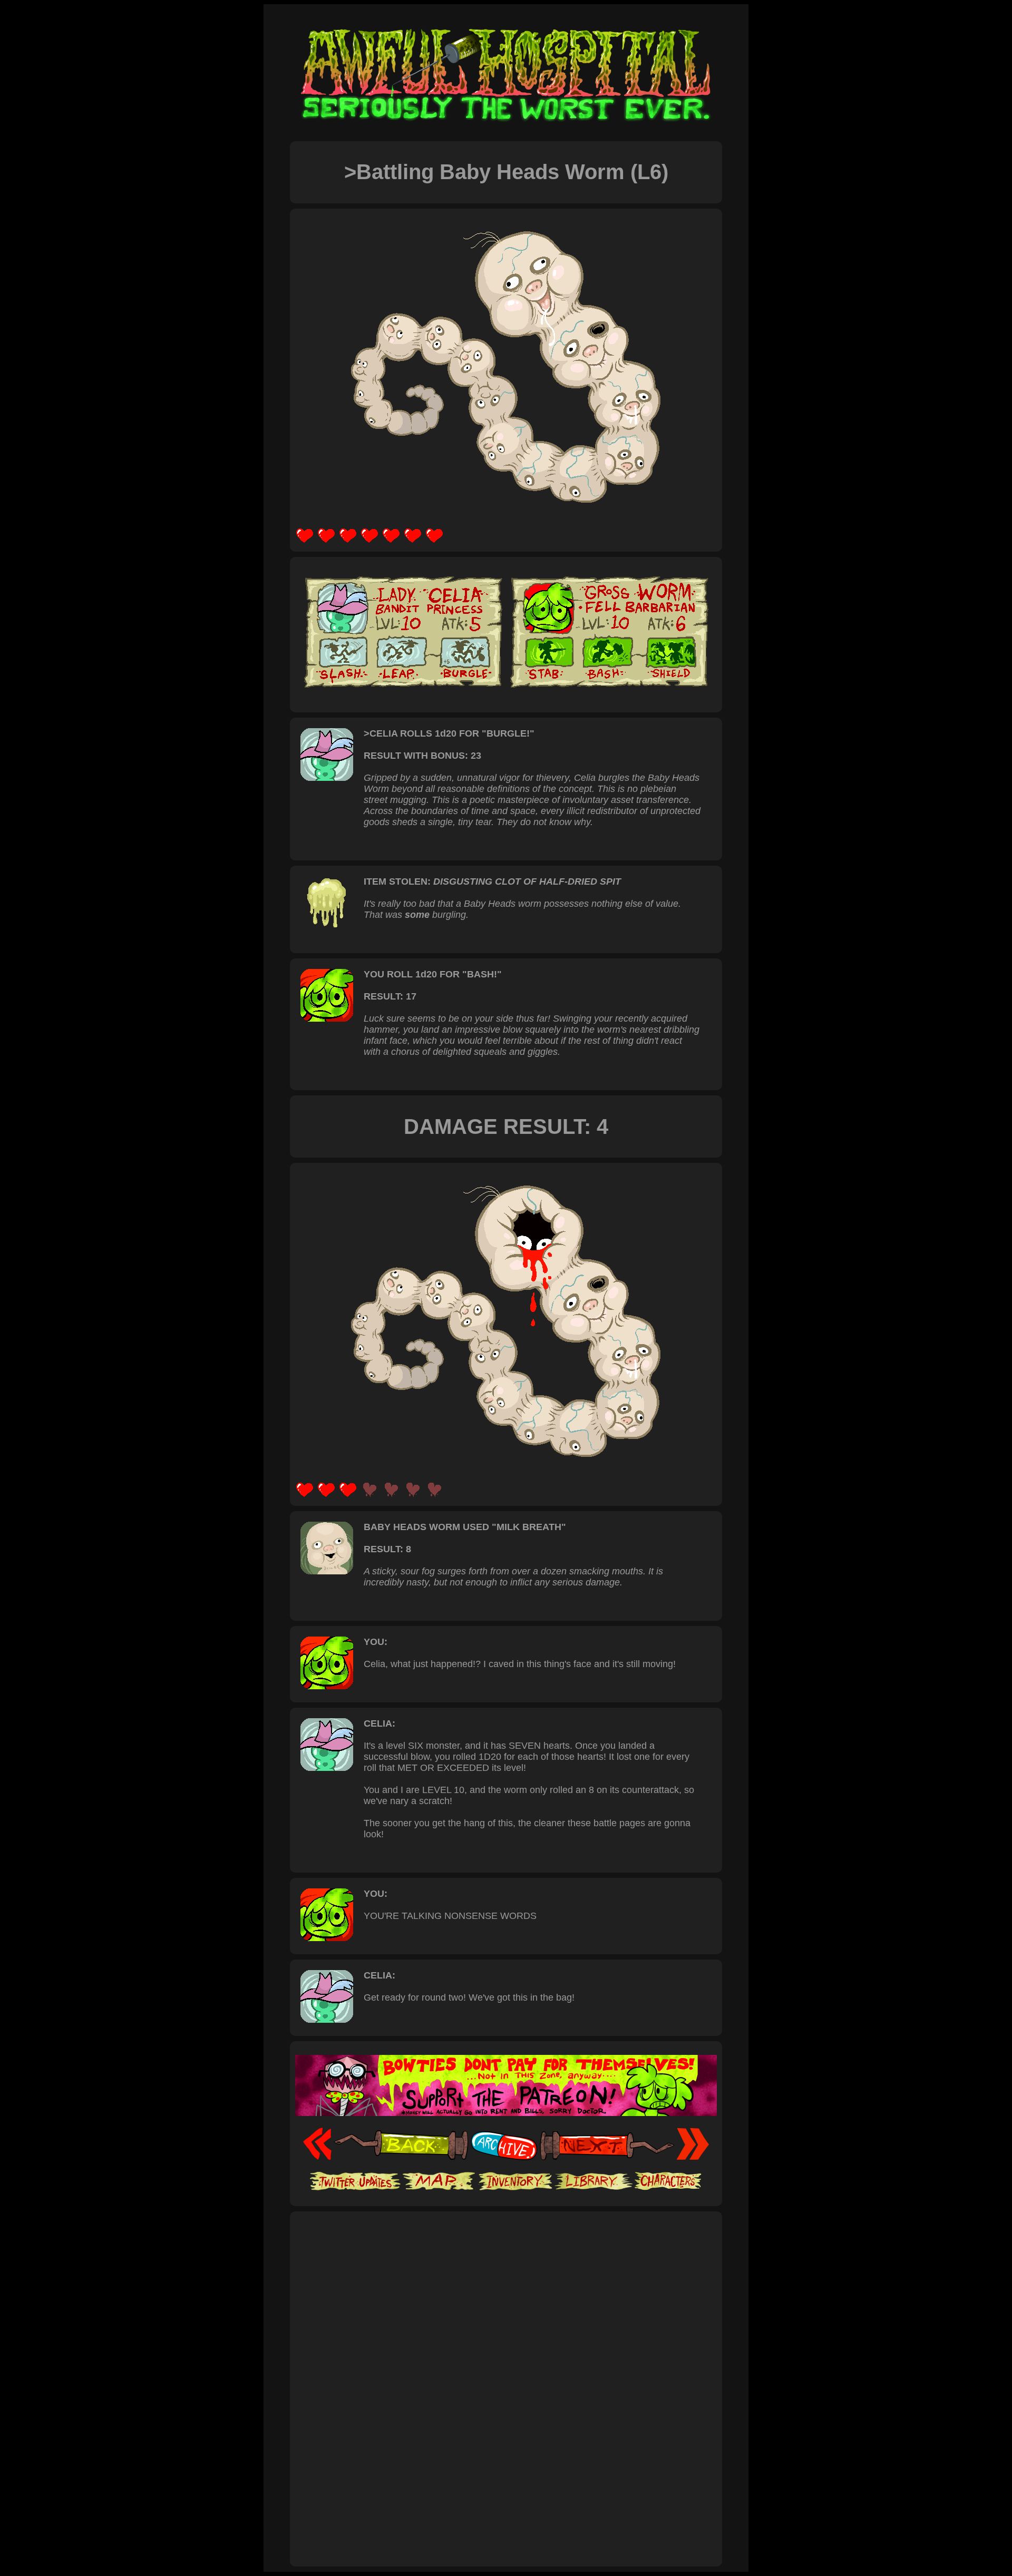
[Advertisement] (506, 2250)
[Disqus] (506, 2417)
